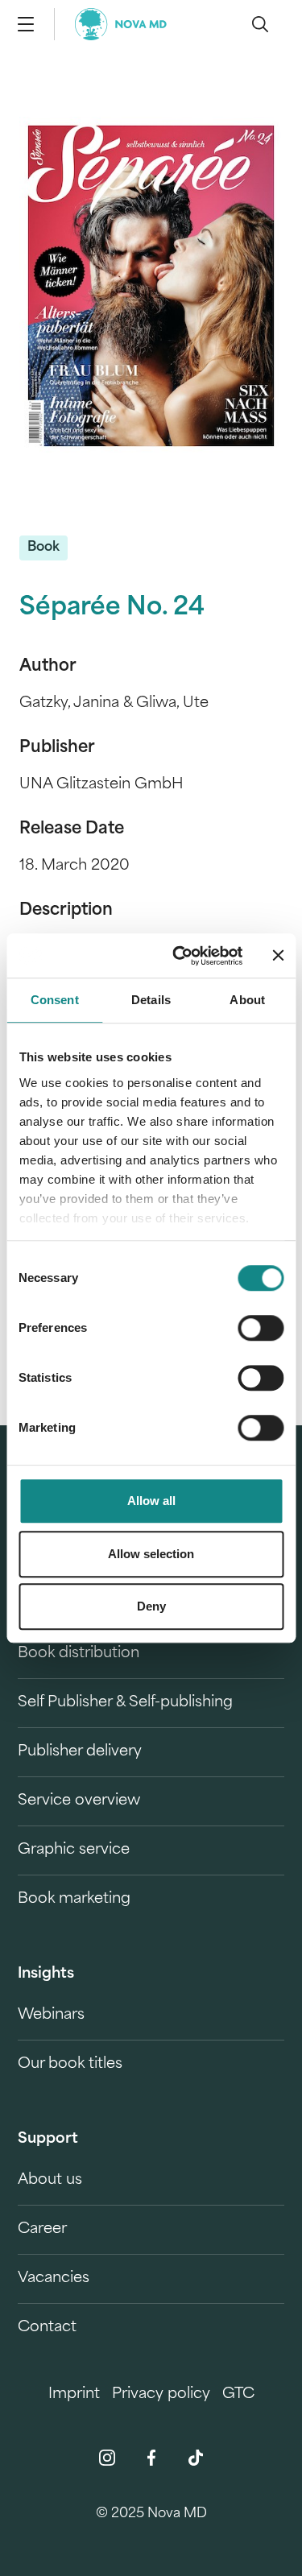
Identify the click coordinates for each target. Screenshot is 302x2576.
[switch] (261, 1328)
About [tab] (247, 1000)
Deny (151, 1606)
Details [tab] (151, 1000)
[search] (260, 24)
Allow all (151, 1501)
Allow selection (151, 1554)
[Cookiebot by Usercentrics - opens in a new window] (180, 956)
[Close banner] (278, 956)
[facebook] (151, 2458)
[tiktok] (196, 2458)
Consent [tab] (55, 1000)
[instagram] (107, 2458)
